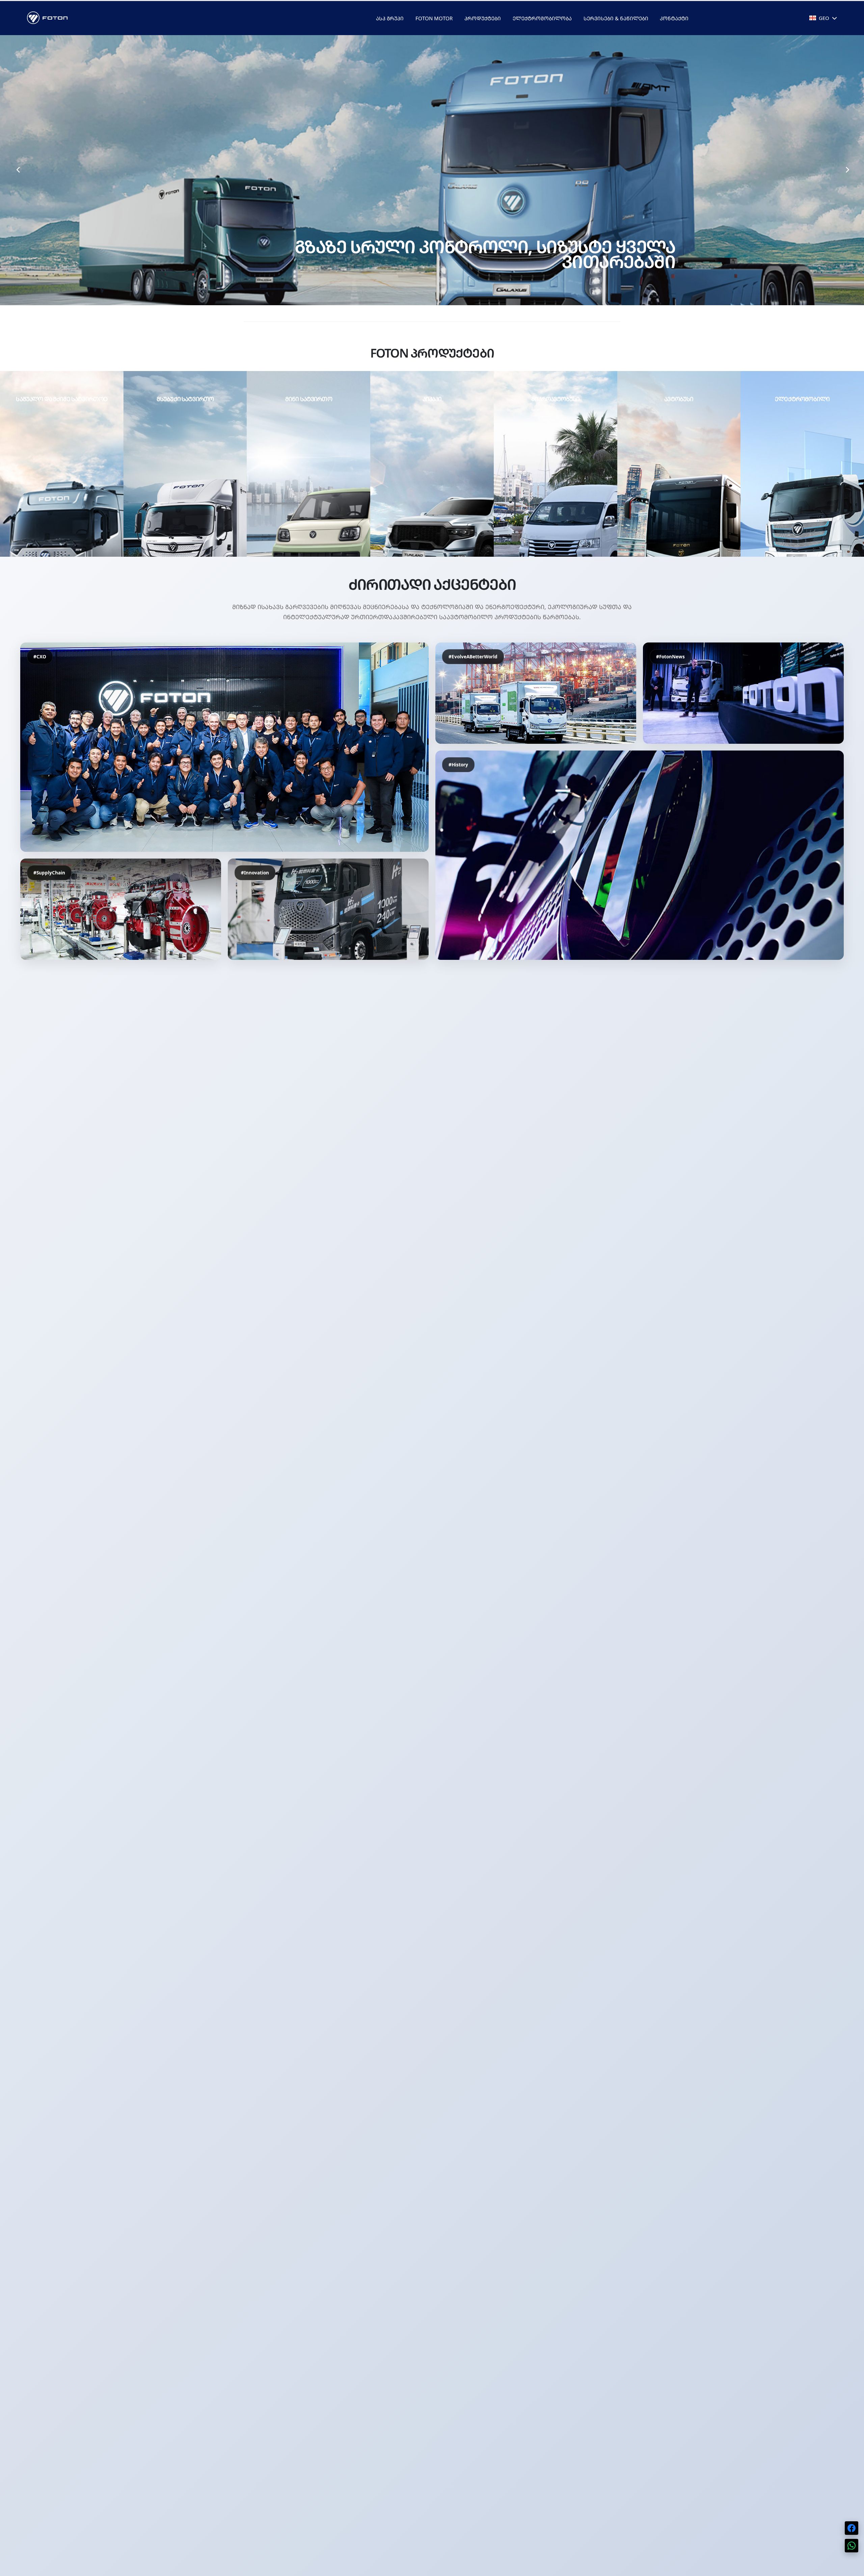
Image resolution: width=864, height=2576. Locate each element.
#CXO (40, 656)
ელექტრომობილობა (542, 18)
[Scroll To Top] (852, 2568)
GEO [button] (824, 18)
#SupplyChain (49, 873)
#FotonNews (670, 656)
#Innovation (255, 873)
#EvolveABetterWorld (473, 656)
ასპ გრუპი (390, 18)
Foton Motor (434, 18)
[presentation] (18, 170)
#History (458, 765)
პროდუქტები (483, 18)
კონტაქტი (674, 18)
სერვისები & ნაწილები (616, 18)
